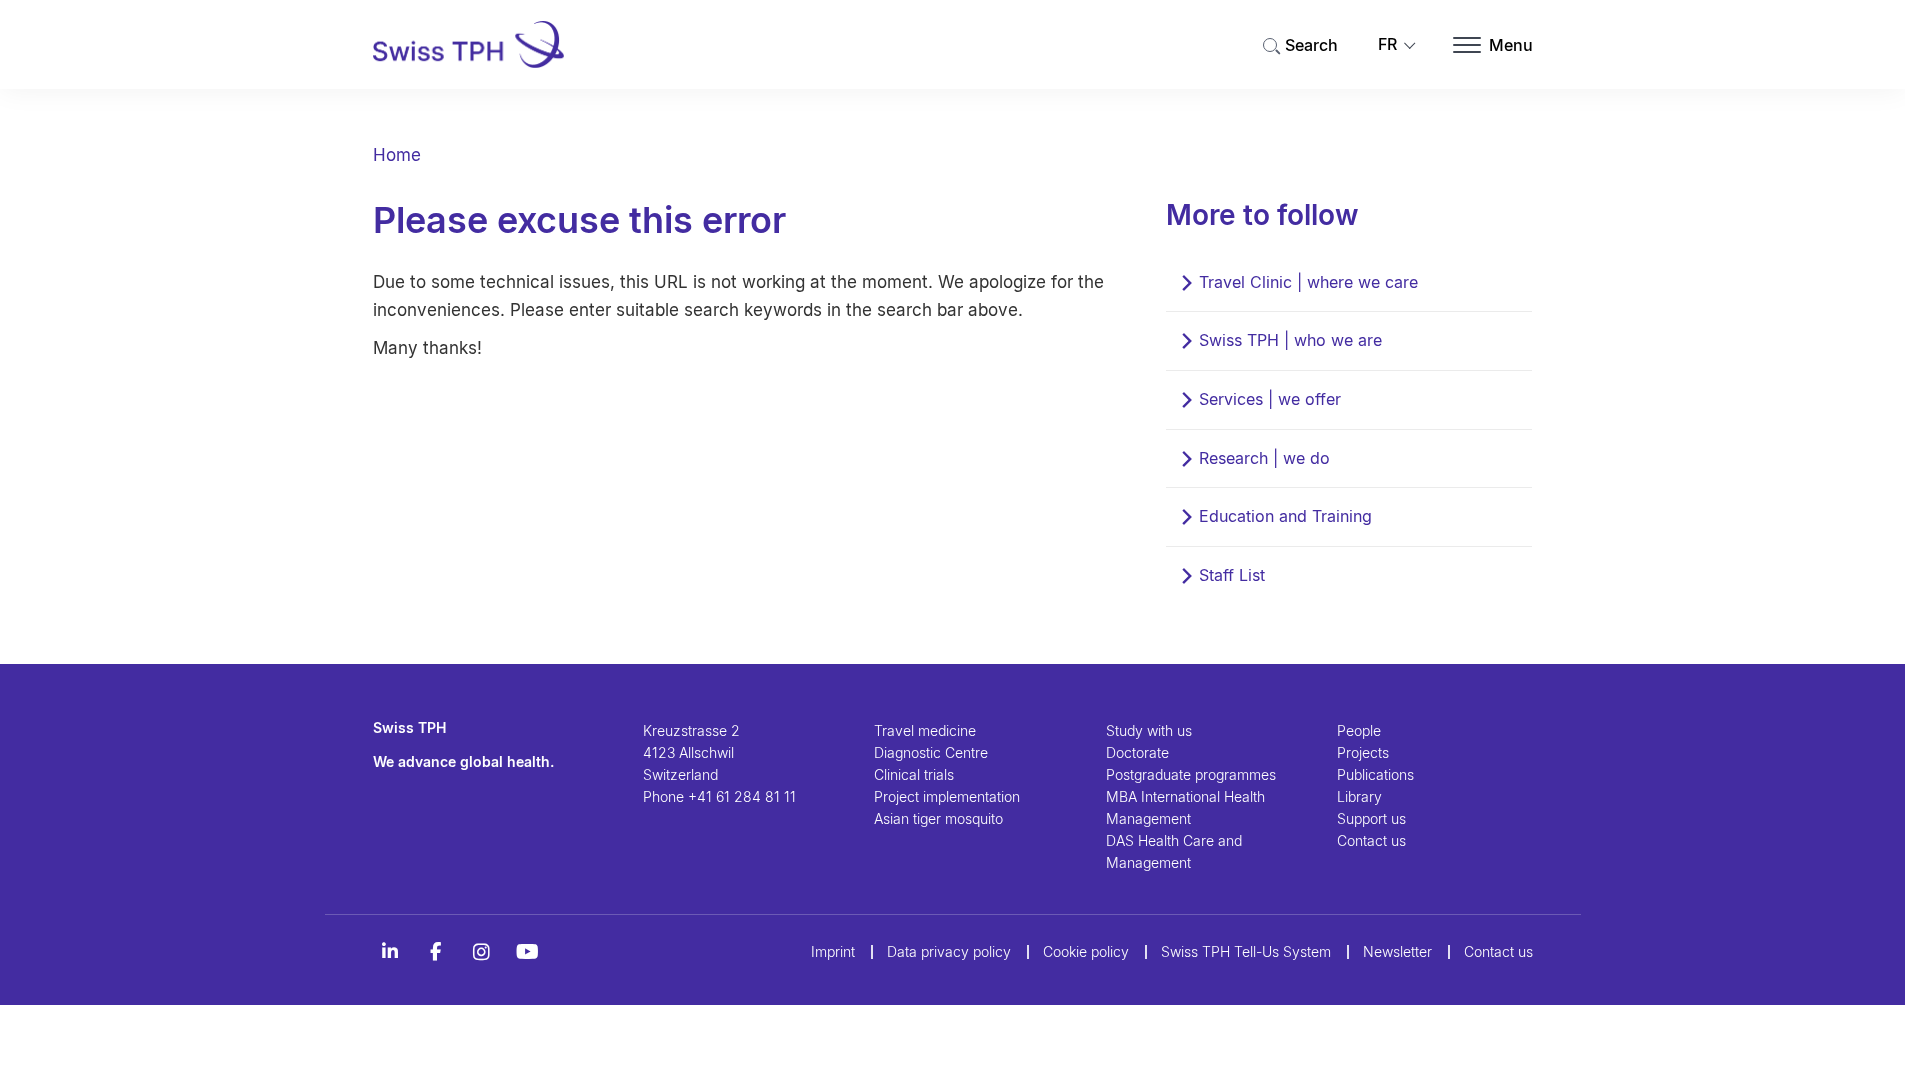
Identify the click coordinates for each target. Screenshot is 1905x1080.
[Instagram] (482, 952)
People (1359, 730)
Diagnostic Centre (931, 752)
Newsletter (1397, 951)
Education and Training (1285, 516)
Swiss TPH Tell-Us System (1246, 951)
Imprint (833, 951)
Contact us (1371, 840)
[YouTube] (528, 952)
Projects (1363, 752)
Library (1359, 796)
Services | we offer (1270, 399)
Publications (1375, 774)
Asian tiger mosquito (938, 818)
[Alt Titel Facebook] (436, 952)
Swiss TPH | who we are (1290, 340)
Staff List (1232, 575)
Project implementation (947, 796)
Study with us (1149, 730)
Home (397, 155)
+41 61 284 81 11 (742, 796)
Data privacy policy (949, 951)
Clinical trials (914, 774)
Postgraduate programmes (1191, 774)
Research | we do (1264, 458)
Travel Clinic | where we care (1308, 282)
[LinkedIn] (390, 952)
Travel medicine (925, 730)
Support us (1371, 818)
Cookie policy (1086, 951)
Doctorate (1137, 752)
